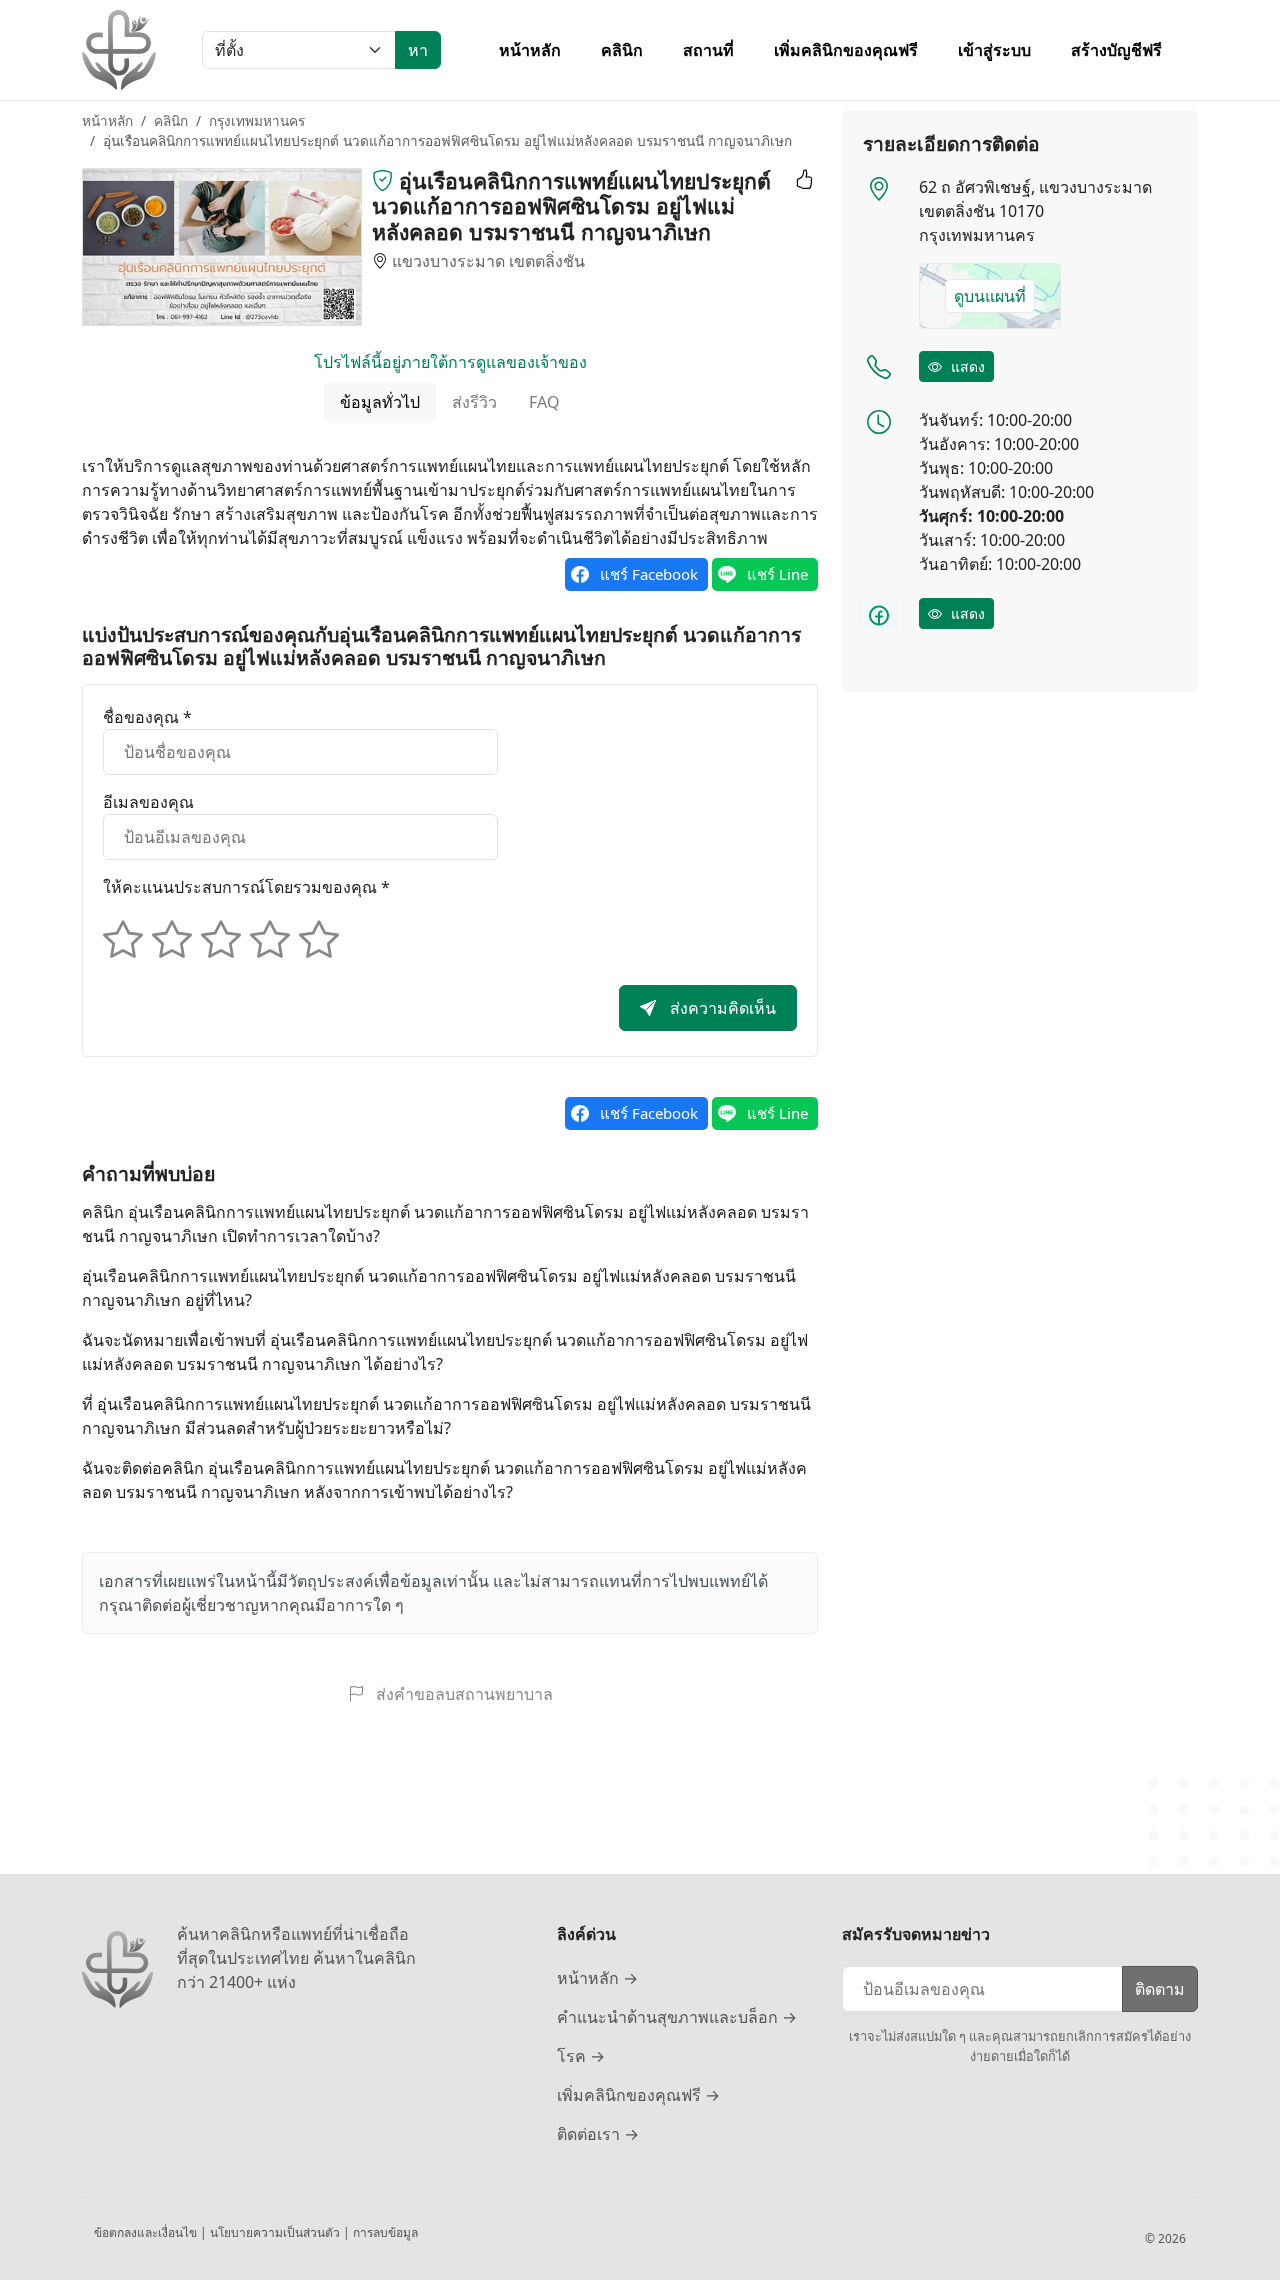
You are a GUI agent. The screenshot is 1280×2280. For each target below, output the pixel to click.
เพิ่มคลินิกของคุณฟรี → (638, 2095)
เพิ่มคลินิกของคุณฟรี (846, 50)
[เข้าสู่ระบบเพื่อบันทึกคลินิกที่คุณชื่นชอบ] (801, 181)
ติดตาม (1160, 1989)
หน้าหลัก (530, 50)
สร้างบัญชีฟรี (1116, 50)
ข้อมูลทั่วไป (380, 402)
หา (418, 50)
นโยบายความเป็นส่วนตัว (276, 2232)
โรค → (581, 2056)
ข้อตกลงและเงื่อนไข (147, 2232)
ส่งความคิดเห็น (721, 1008)
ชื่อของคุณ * (147, 717)
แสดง (966, 366)
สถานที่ (708, 50)
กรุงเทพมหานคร (257, 120)
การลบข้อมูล (385, 2232)
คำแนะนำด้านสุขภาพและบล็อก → (677, 2017)
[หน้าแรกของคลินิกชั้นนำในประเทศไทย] (119, 50)
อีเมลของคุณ (148, 802)
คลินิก (622, 50)
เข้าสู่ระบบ (994, 50)
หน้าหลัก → (597, 1978)
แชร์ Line (777, 574)
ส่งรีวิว (474, 402)
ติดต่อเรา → (598, 2134)
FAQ (544, 402)
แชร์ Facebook (649, 574)
